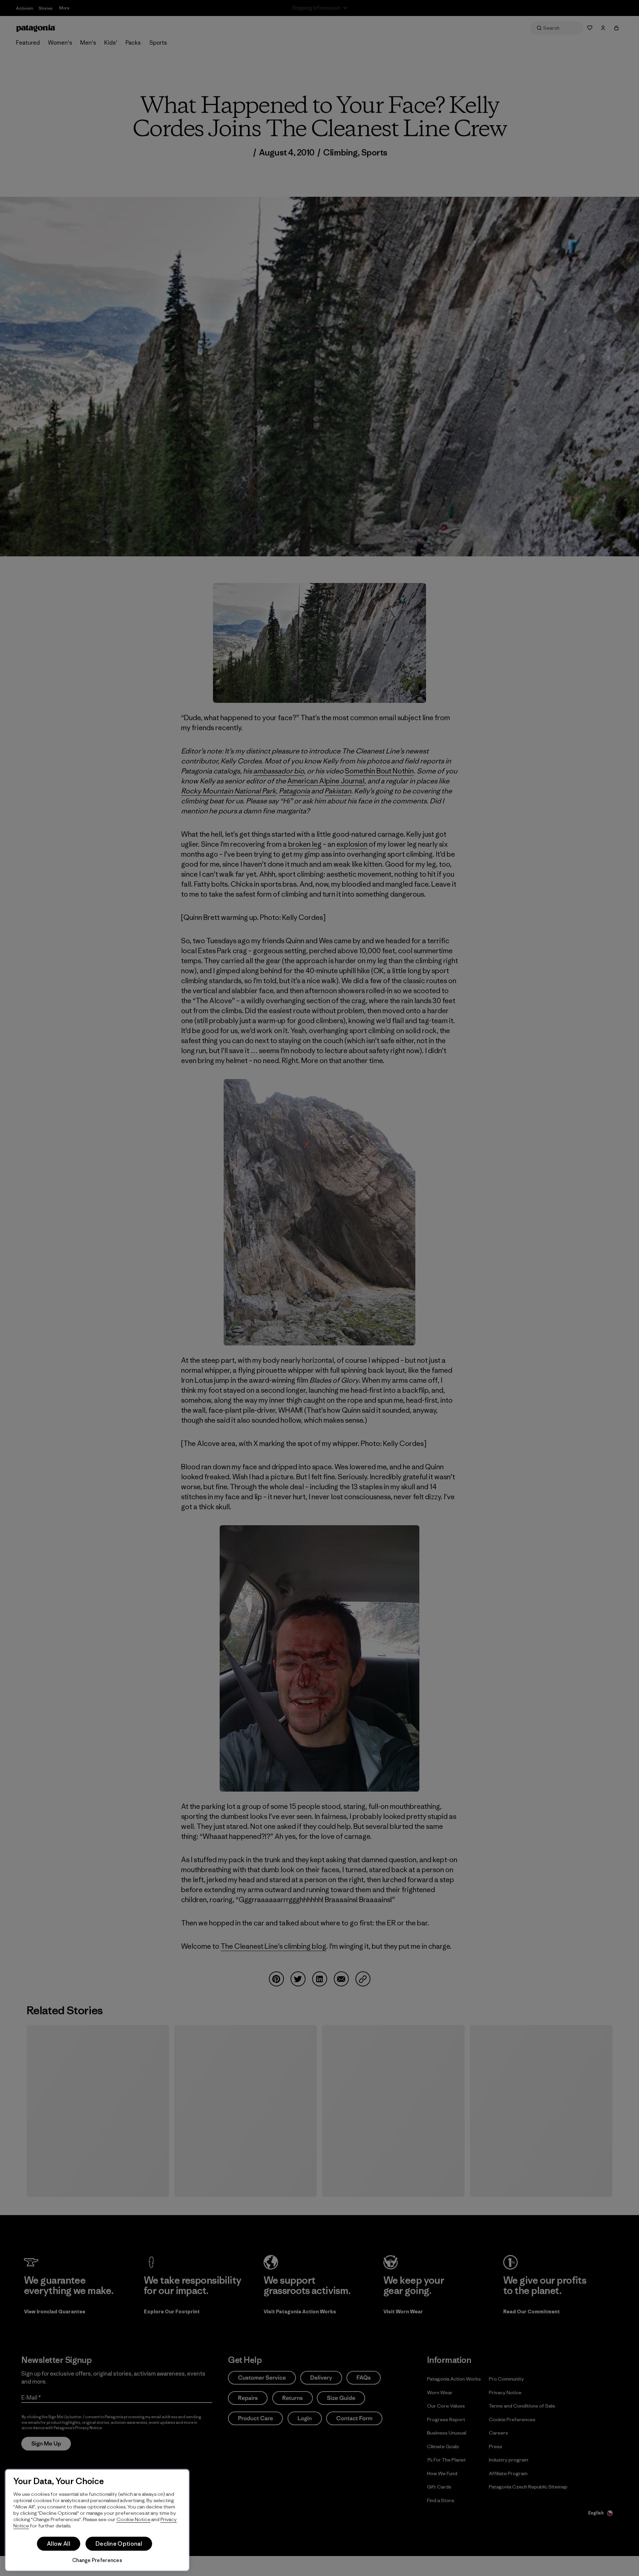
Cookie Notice (133, 2519)
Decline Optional (119, 2544)
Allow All (59, 2544)
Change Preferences (97, 2560)
